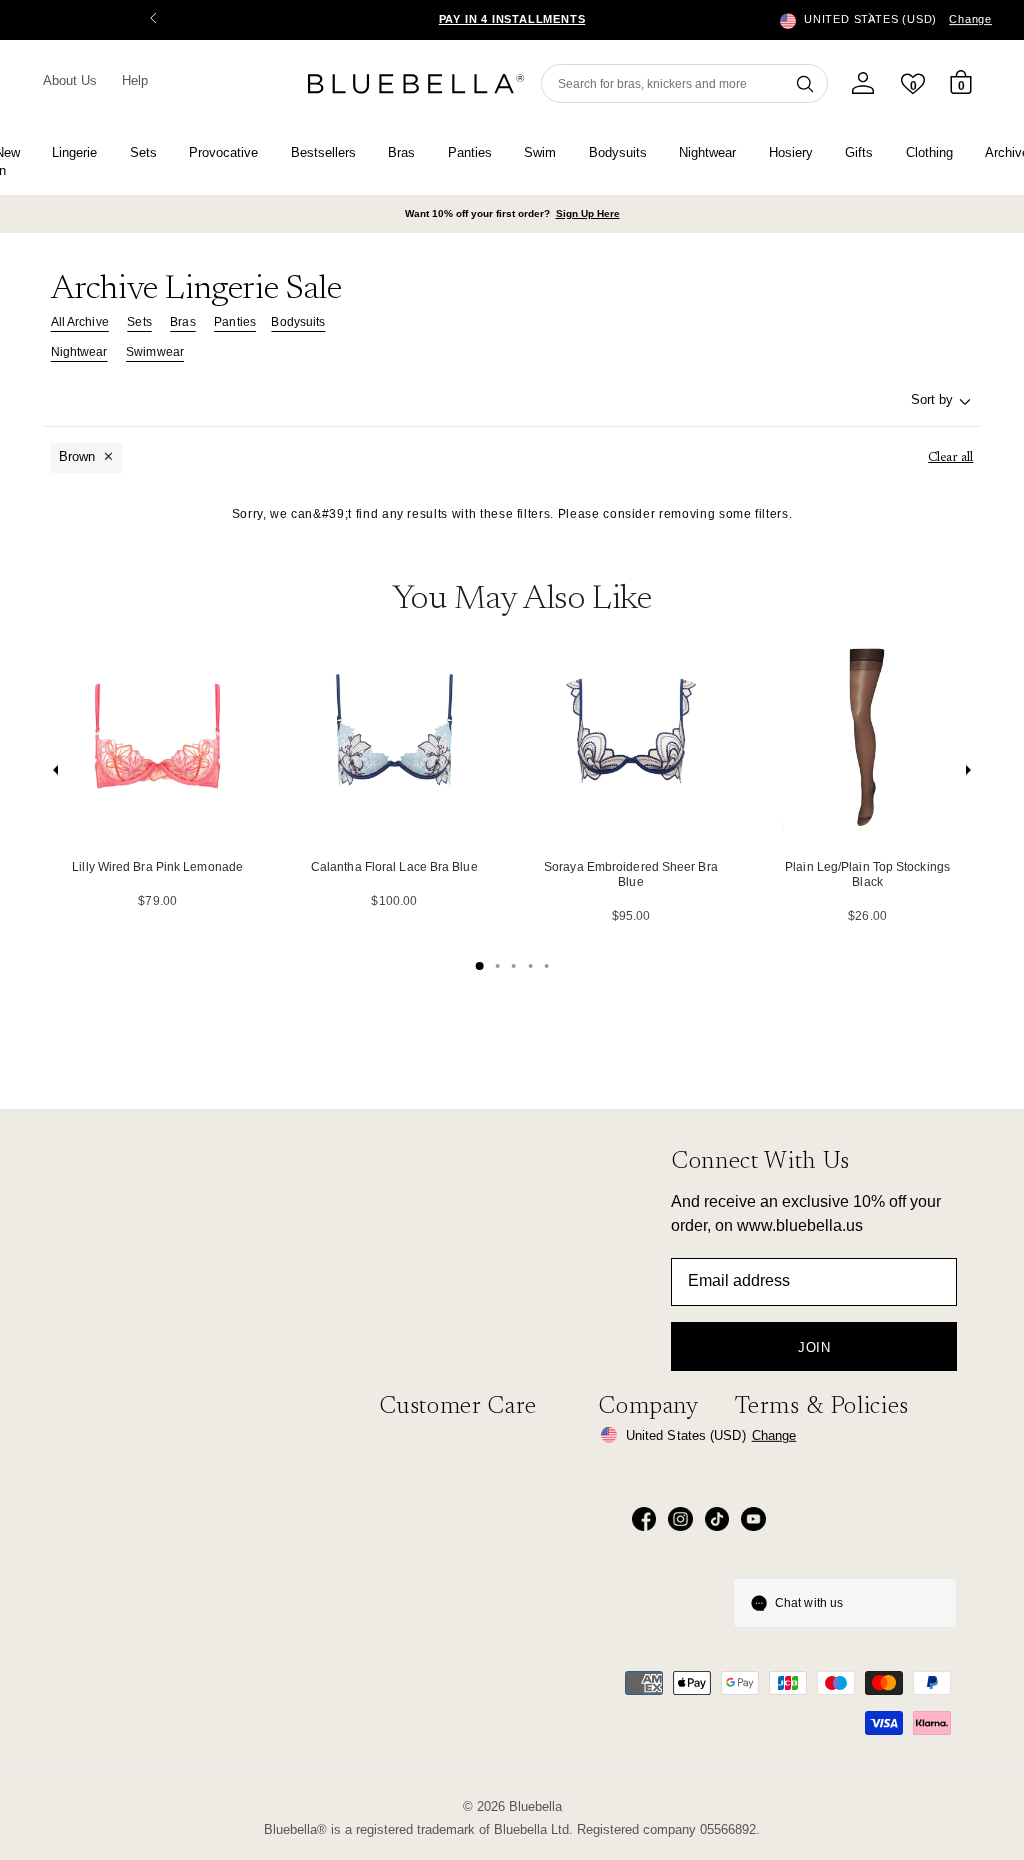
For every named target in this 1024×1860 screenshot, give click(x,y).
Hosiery (791, 152)
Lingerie (74, 152)
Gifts (859, 152)
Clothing (929, 152)
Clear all (950, 457)
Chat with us (809, 1603)
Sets (143, 152)
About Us (70, 80)
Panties (470, 152)
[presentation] (56, 774)
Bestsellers (323, 152)
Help (135, 80)
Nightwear (707, 152)
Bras (401, 152)
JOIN (814, 1347)
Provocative (223, 152)
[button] (871, 20)
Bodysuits (618, 152)
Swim (540, 152)
